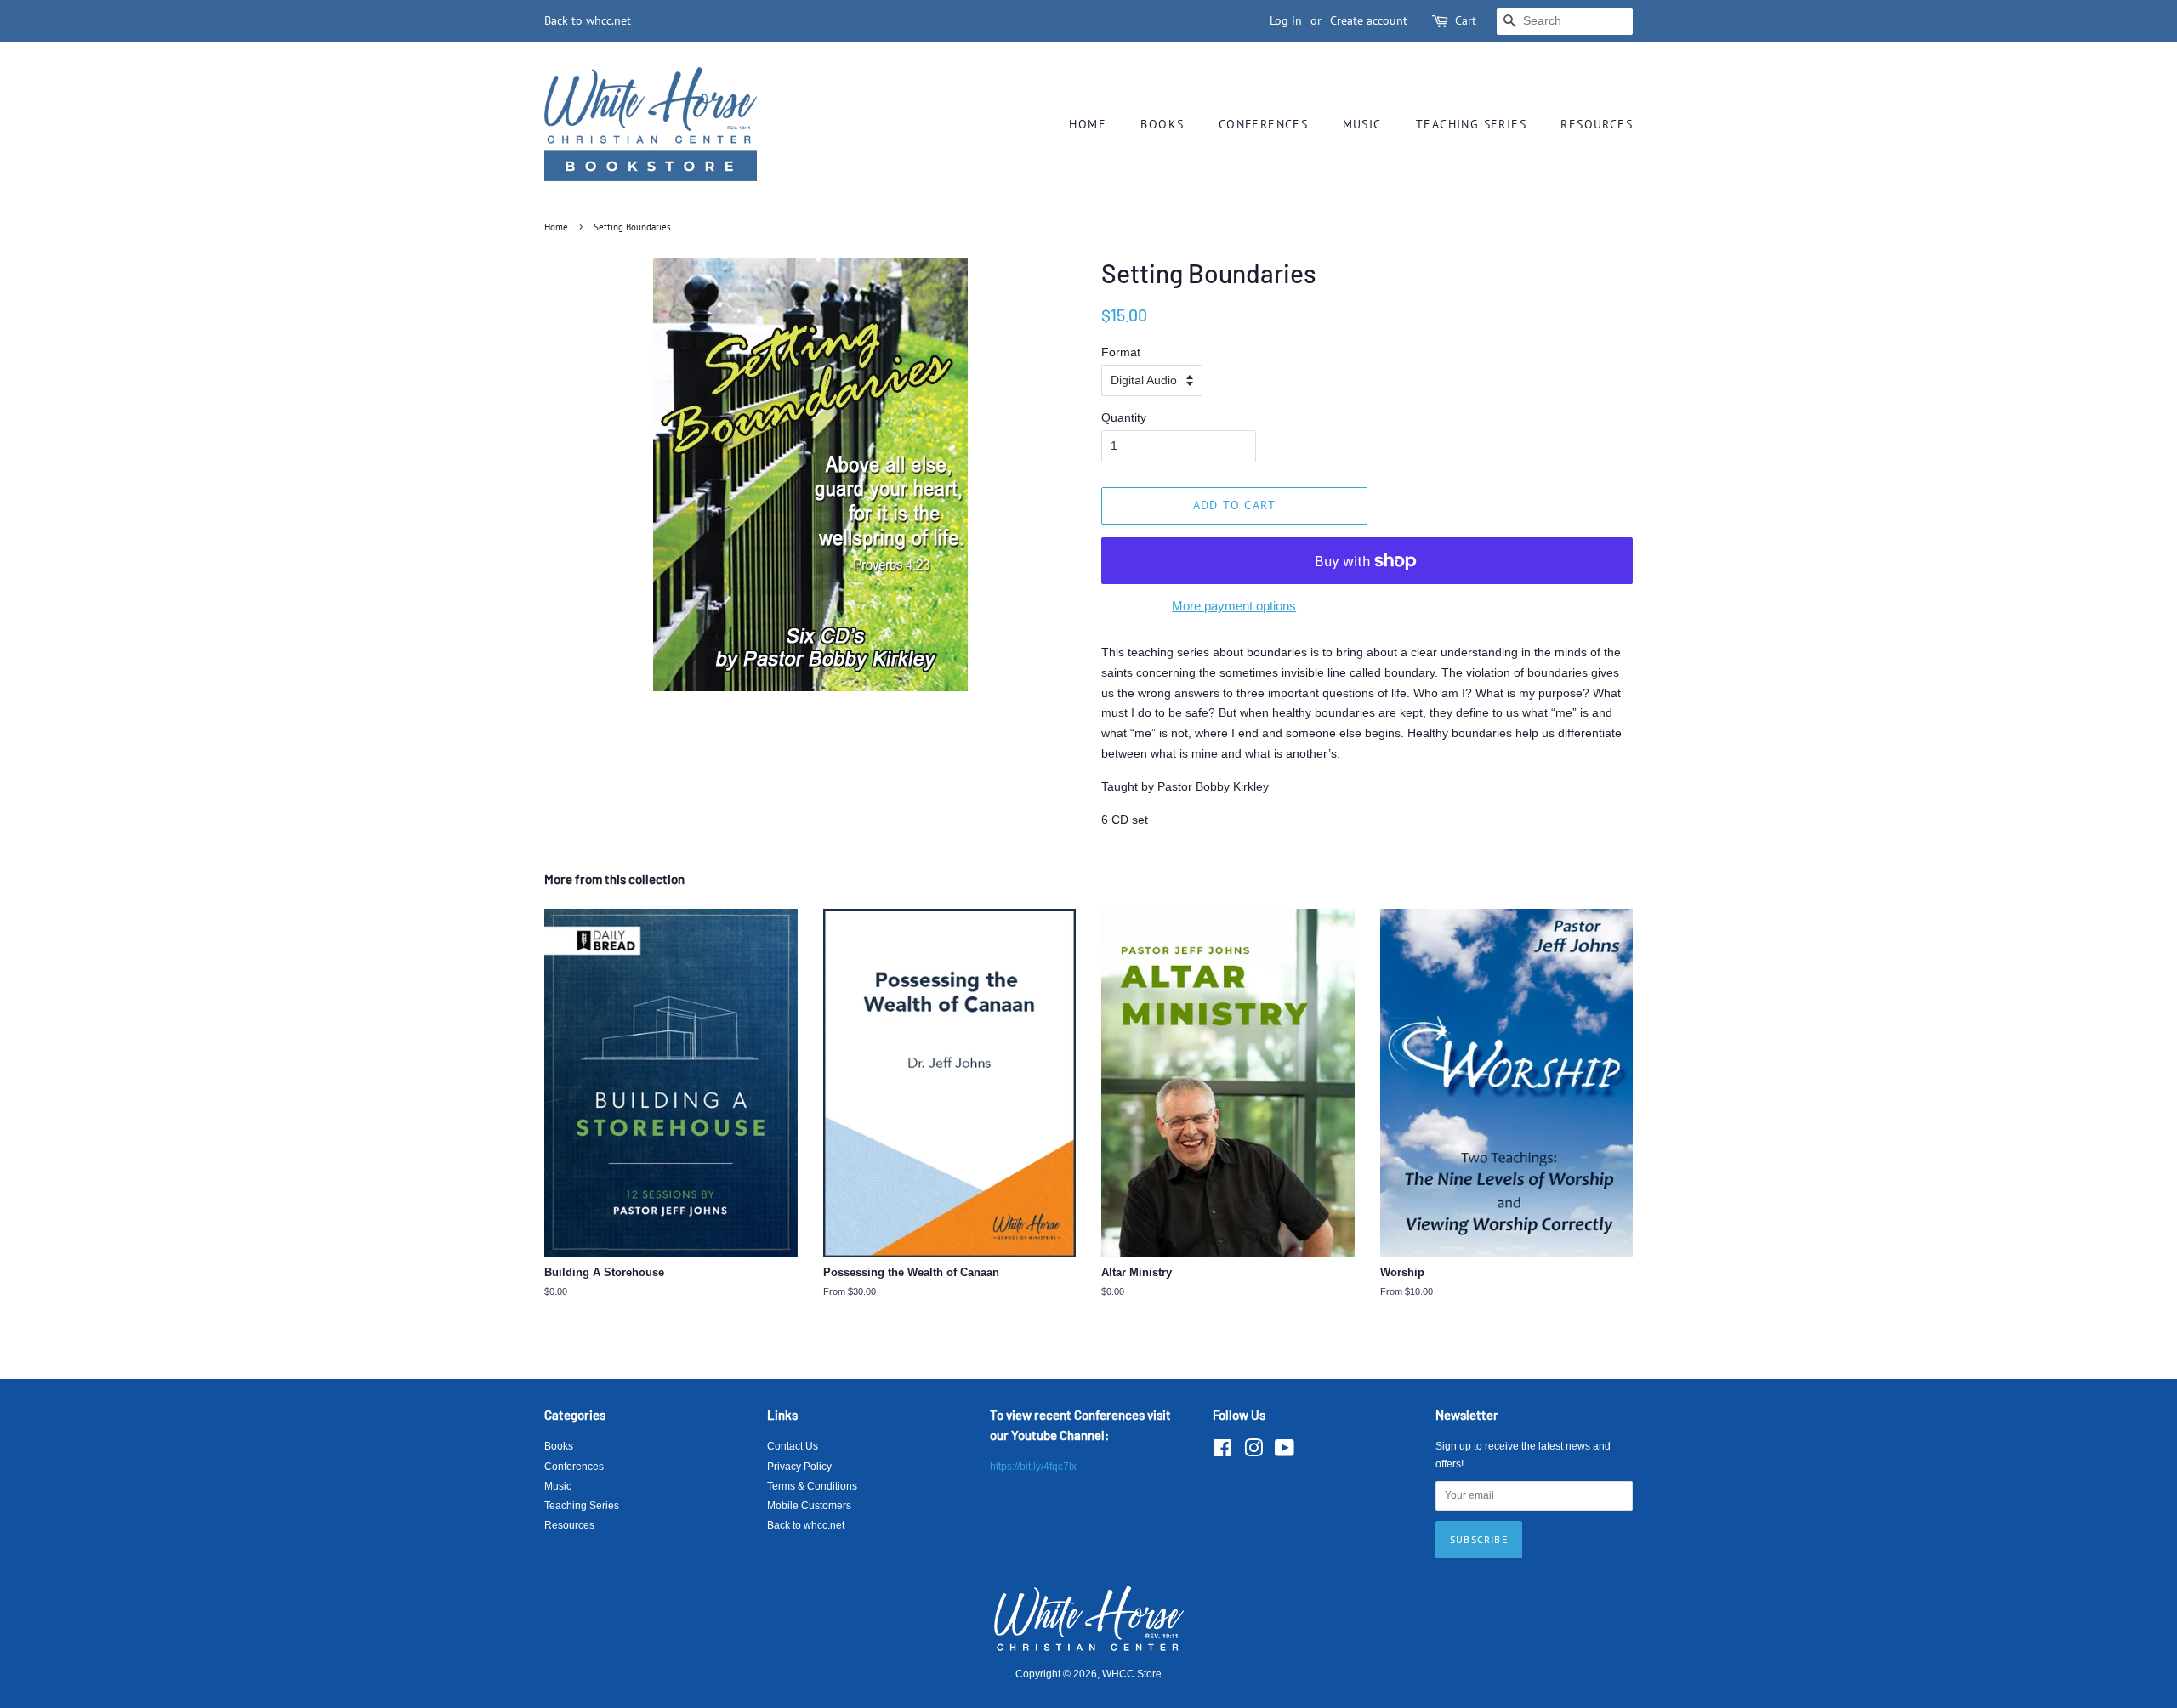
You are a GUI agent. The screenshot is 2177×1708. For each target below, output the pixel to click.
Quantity (1124, 417)
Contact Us (793, 1446)
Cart (1466, 20)
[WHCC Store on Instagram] (1253, 1452)
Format (1121, 352)
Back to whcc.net (588, 20)
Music (1362, 124)
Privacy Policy (799, 1467)
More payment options (1234, 606)
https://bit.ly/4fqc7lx (1033, 1467)
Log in (1286, 20)
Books (1162, 124)
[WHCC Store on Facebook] (1222, 1452)
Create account (1369, 20)
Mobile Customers (809, 1506)
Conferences (1263, 124)
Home (1088, 124)
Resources (1597, 124)
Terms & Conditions (812, 1486)
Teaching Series (1471, 124)
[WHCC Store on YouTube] (1285, 1452)
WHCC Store (1132, 1674)
